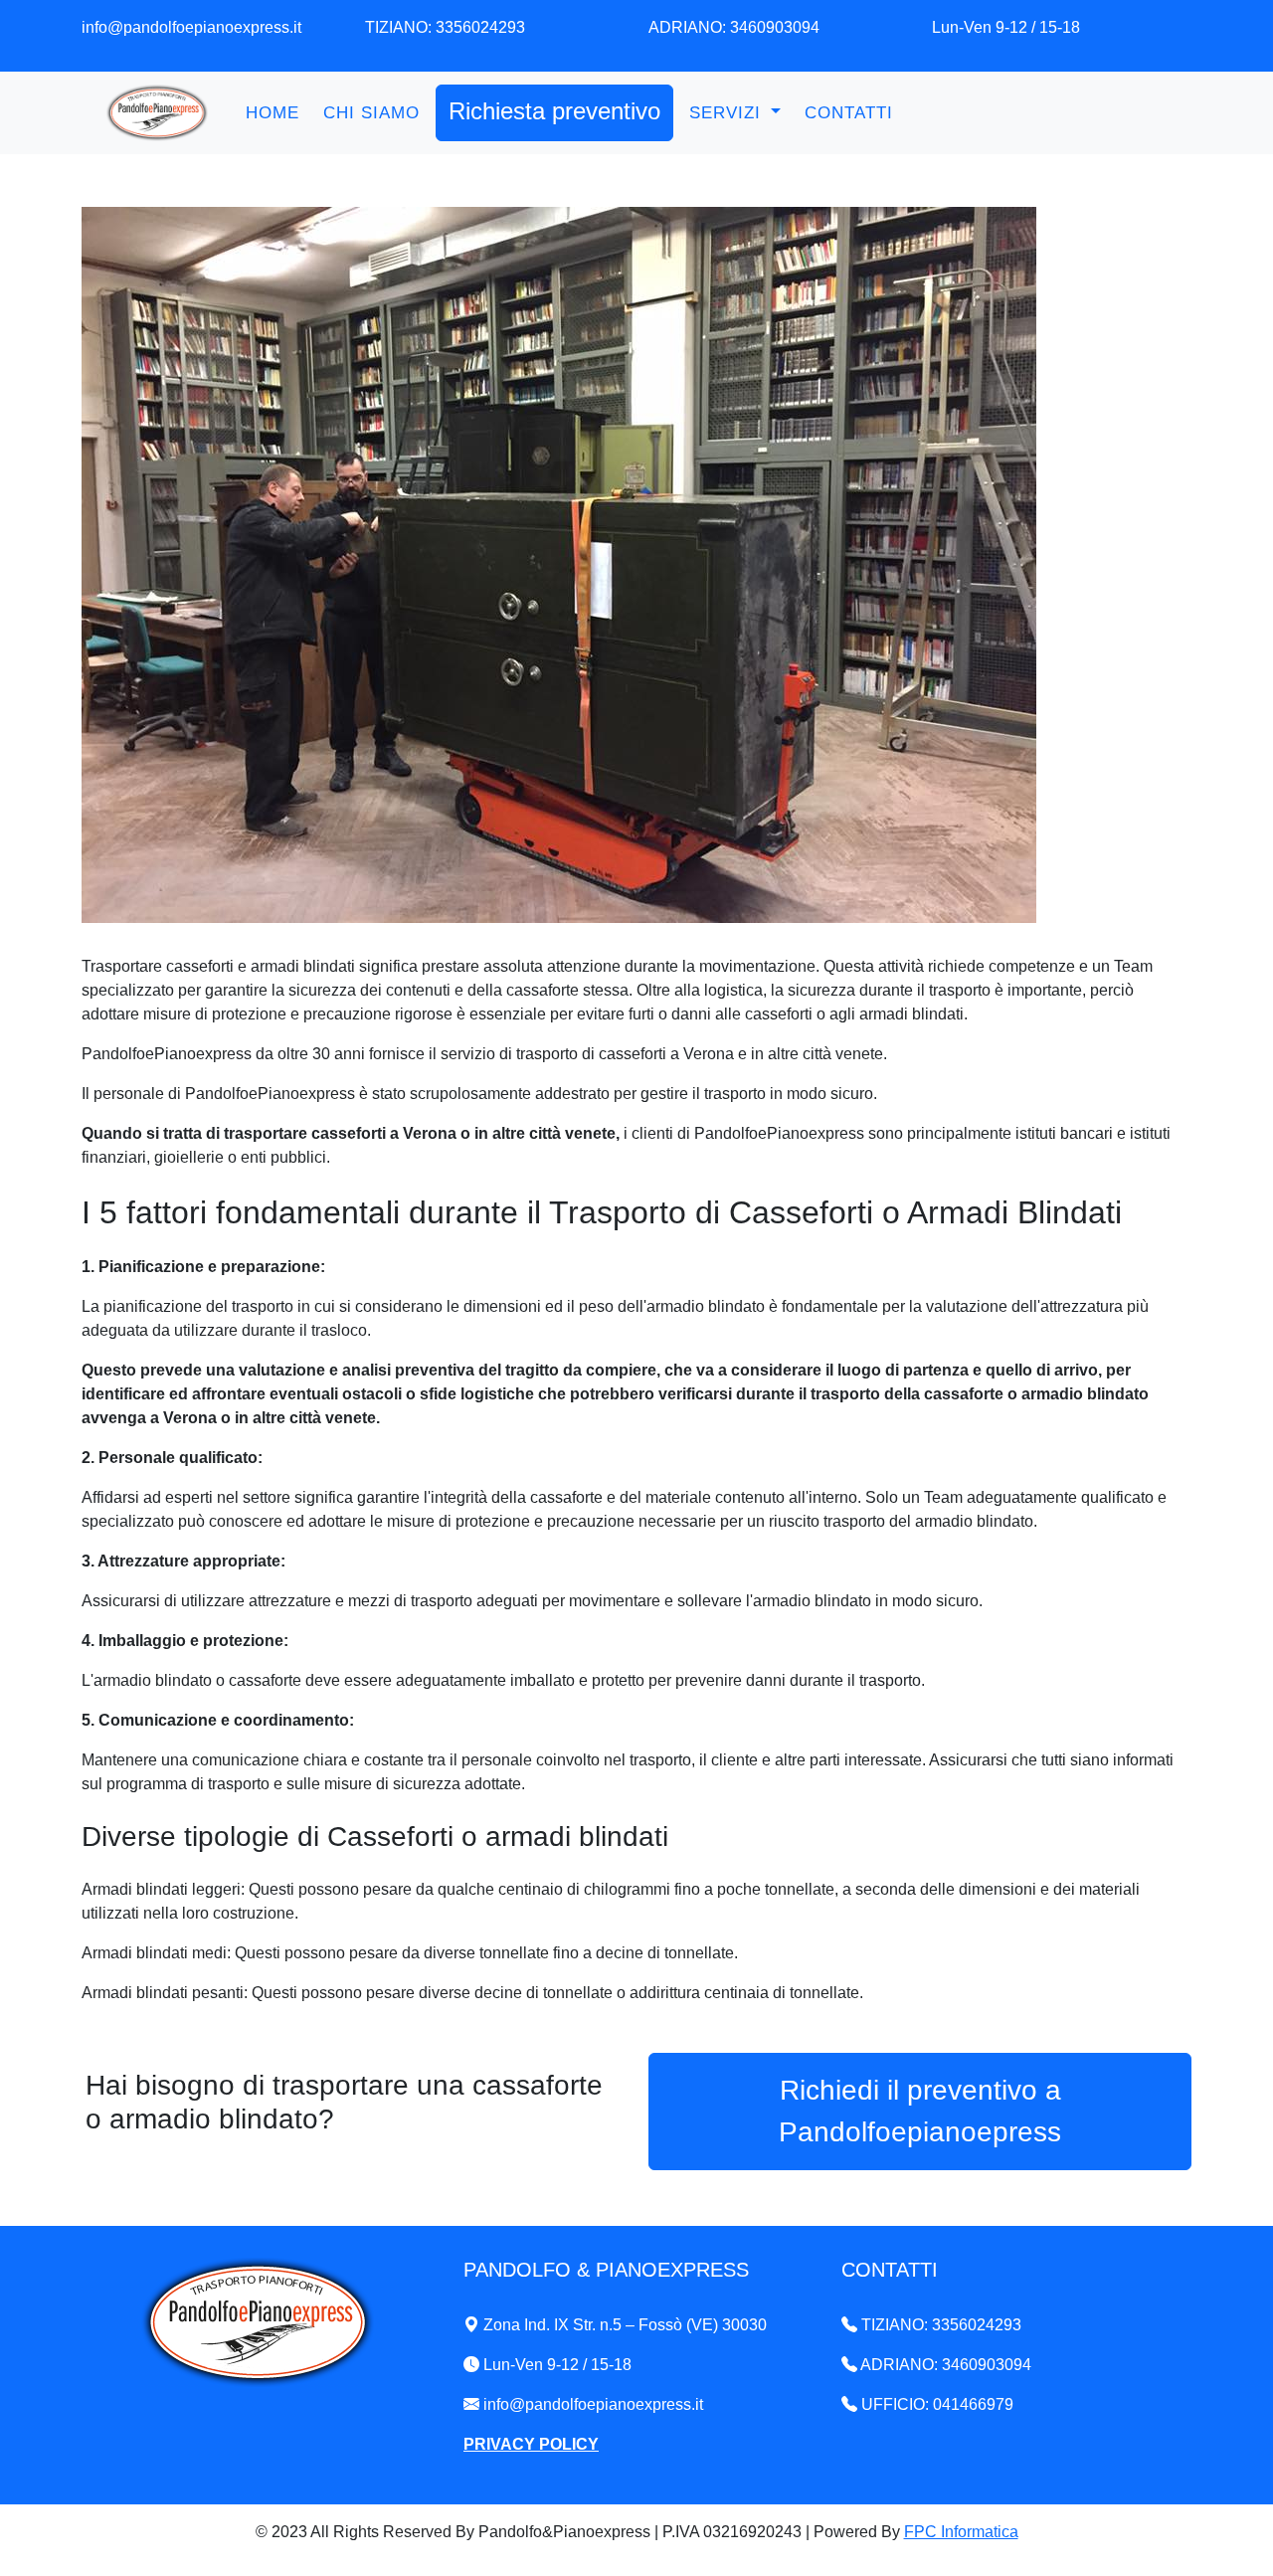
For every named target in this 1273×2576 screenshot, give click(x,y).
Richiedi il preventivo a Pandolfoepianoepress (920, 2111)
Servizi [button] (728, 113)
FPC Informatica (961, 2532)
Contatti (849, 113)
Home (273, 113)
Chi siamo (371, 113)
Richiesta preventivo (554, 111)
